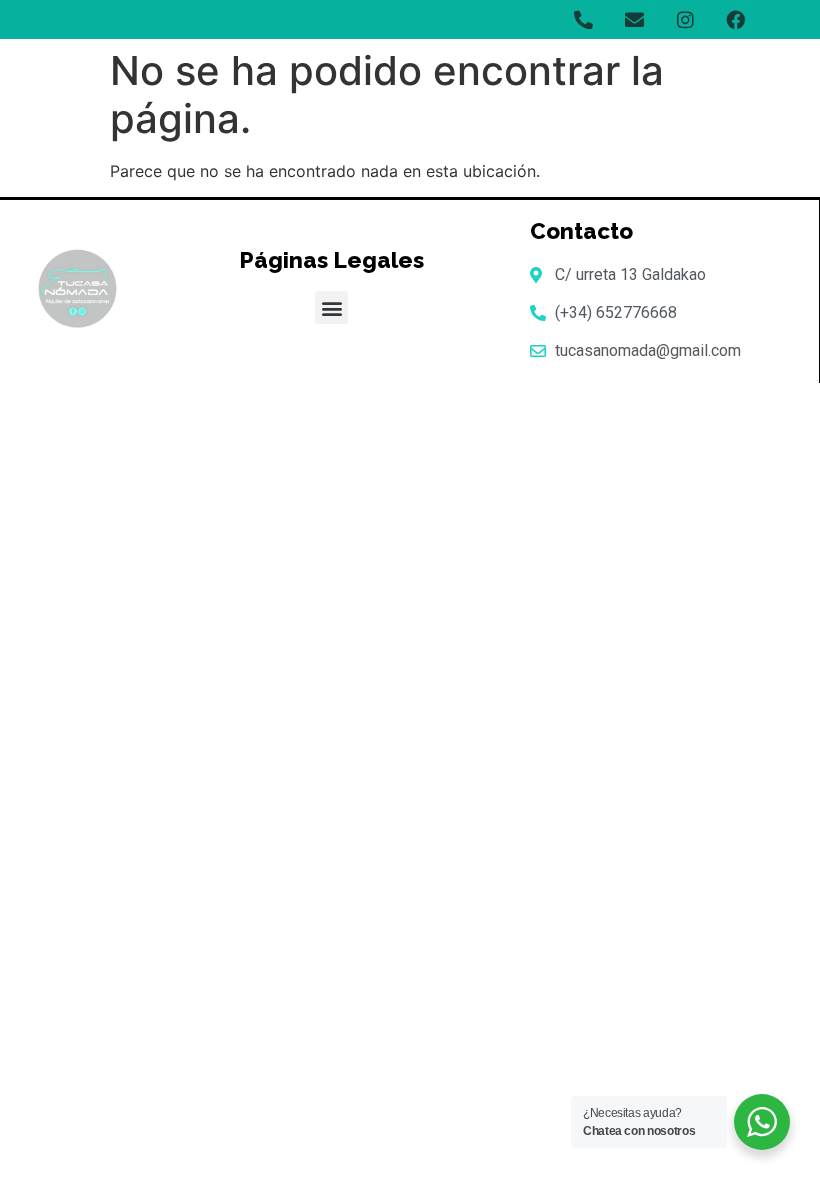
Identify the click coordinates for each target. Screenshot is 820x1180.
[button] (331, 307)
